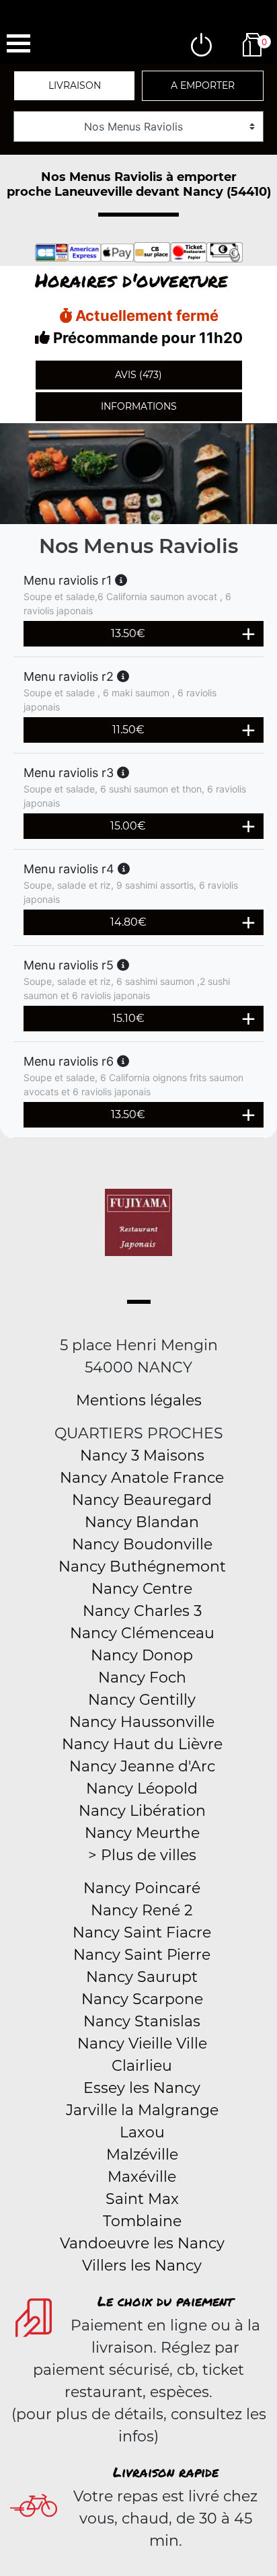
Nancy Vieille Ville (142, 2044)
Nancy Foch (142, 1678)
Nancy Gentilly (142, 1700)
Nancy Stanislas (142, 2021)
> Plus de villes (142, 1855)
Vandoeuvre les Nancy (142, 2243)
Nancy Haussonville (142, 1722)
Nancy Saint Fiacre (142, 1933)
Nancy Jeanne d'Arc (142, 1766)
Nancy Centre (142, 1589)
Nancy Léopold (142, 1789)
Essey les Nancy (142, 2088)
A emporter (203, 85)
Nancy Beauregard (142, 1500)
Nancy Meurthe (142, 1833)
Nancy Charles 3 (142, 1611)
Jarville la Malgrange (142, 2110)
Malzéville (142, 2155)
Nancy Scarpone (142, 1999)
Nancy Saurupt (142, 1977)
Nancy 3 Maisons (142, 1456)
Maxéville (142, 2177)
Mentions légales (139, 1400)
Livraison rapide (166, 2472)
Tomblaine (142, 2221)
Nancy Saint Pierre (142, 1955)
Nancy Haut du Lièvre (142, 1744)
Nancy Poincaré (142, 1888)
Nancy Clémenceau (142, 1633)
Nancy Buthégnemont (142, 1567)
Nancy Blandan (142, 1522)
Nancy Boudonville (142, 1544)
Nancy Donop (142, 1655)
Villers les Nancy (142, 2266)
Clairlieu (142, 2066)
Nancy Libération (142, 1811)
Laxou (142, 2132)
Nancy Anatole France (142, 1478)
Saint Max (142, 2199)
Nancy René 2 (142, 1910)
